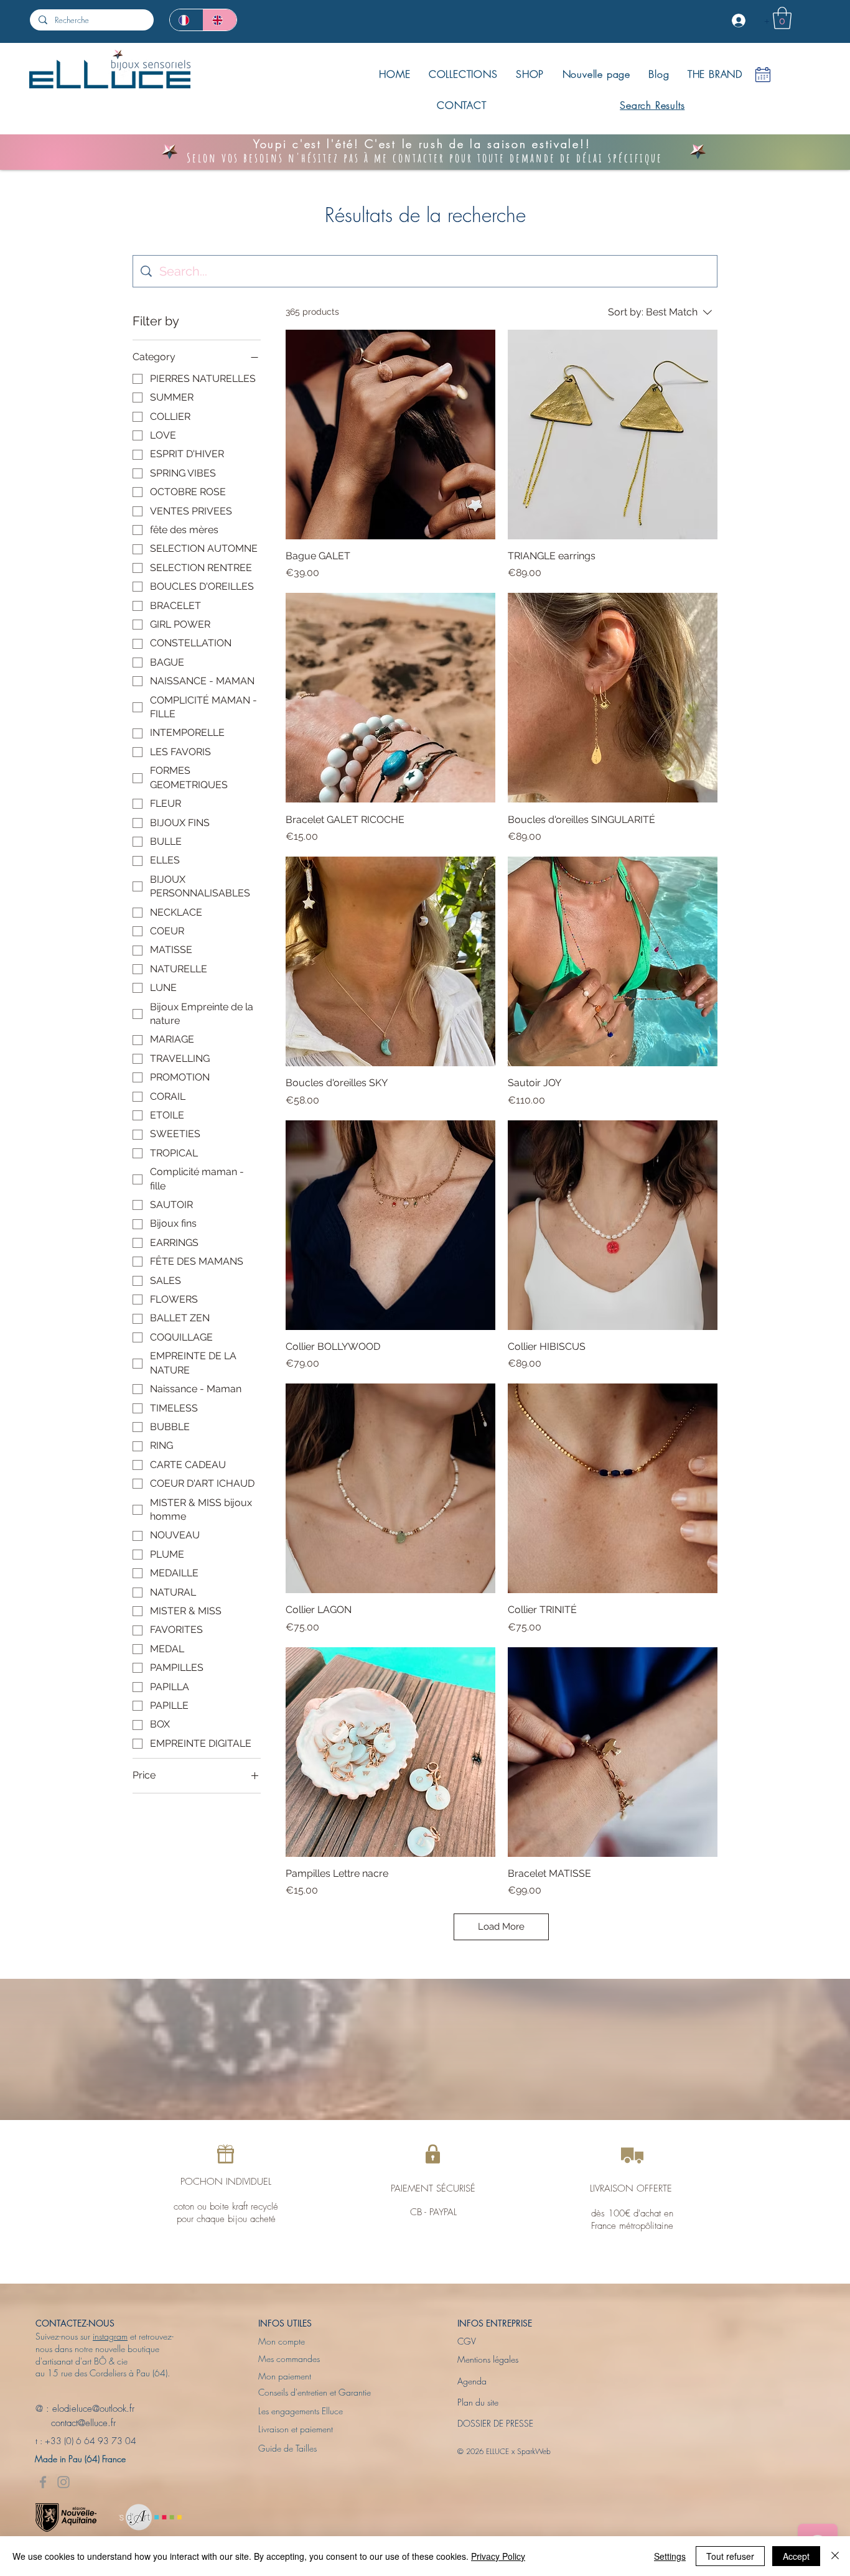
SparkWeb (534, 2451)
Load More (501, 1927)
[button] (782, 18)
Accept (796, 2556)
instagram (110, 2336)
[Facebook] (43, 2482)
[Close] (835, 2556)
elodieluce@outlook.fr (93, 2409)
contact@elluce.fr (76, 2423)
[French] (186, 20)
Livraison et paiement (296, 2429)
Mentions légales (488, 2359)
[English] (220, 20)
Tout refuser (730, 2556)
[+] (740, 21)
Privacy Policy (498, 2556)
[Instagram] (63, 2482)
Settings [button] (670, 2556)
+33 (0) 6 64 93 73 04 (91, 2441)
